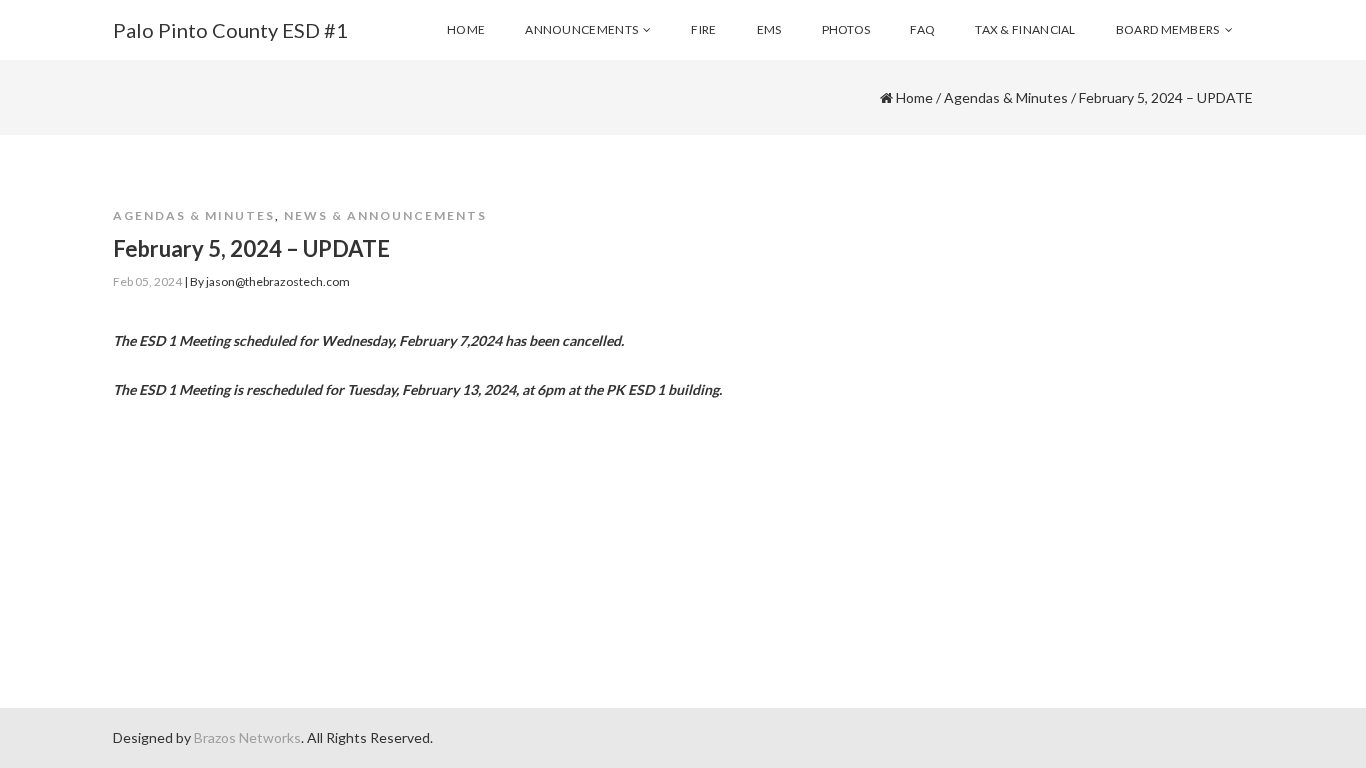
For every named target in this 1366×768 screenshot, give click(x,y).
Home (914, 97)
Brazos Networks (247, 737)
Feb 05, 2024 (147, 281)
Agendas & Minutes (1006, 97)
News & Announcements (385, 215)
